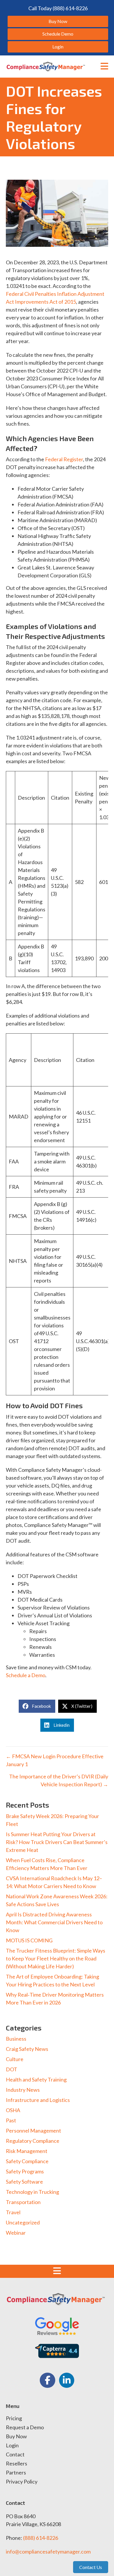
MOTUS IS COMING (29, 1940)
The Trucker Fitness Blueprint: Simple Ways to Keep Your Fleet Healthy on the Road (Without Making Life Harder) (56, 1958)
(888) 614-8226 (41, 2538)
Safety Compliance (27, 2161)
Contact (15, 2455)
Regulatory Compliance (33, 2141)
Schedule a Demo (26, 1675)
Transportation (23, 2202)
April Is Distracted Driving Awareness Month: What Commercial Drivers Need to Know (54, 1922)
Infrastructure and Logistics (38, 2100)
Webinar (16, 2233)
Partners (16, 2473)
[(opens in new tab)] (57, 2325)
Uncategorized (23, 2222)
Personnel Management (33, 2131)
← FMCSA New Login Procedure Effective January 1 (55, 1760)
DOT (12, 2069)
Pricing (14, 2418)
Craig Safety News (27, 2049)
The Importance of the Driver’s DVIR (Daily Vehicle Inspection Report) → (59, 1780)
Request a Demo (25, 2428)
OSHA (13, 2110)
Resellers (17, 2464)
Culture (15, 2059)
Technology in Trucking (32, 2192)
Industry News (23, 2090)
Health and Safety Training (36, 2079)
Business (16, 2039)
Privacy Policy (22, 2482)
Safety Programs (25, 2171)
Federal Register (64, 459)
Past (11, 2120)
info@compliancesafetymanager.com (48, 2551)
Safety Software (24, 2182)
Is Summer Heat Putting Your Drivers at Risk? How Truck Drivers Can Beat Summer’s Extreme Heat (57, 1842)
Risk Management (27, 2151)
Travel (13, 2212)
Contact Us (91, 2567)
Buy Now (16, 2437)
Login (12, 2446)
